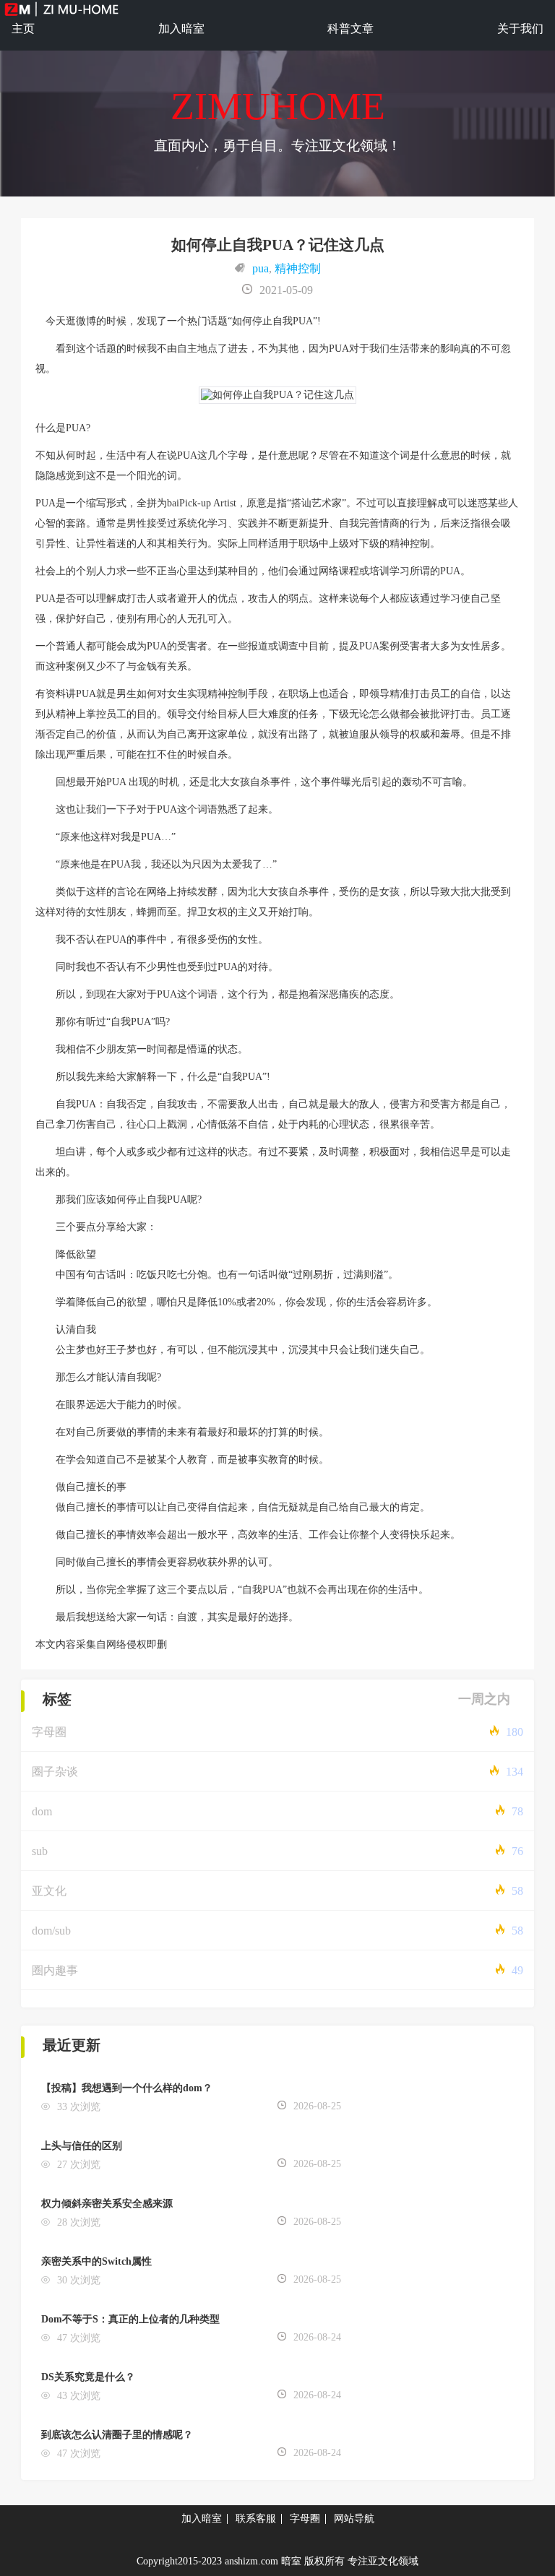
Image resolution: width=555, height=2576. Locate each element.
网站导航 (354, 2519)
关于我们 (520, 29)
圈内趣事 (55, 1970)
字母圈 (49, 1732)
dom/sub (51, 1931)
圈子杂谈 (55, 1772)
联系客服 (256, 2519)
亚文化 (49, 1891)
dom (42, 1811)
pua (261, 268)
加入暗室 (181, 29)
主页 (23, 29)
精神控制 (298, 268)
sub (40, 1851)
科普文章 (350, 29)
